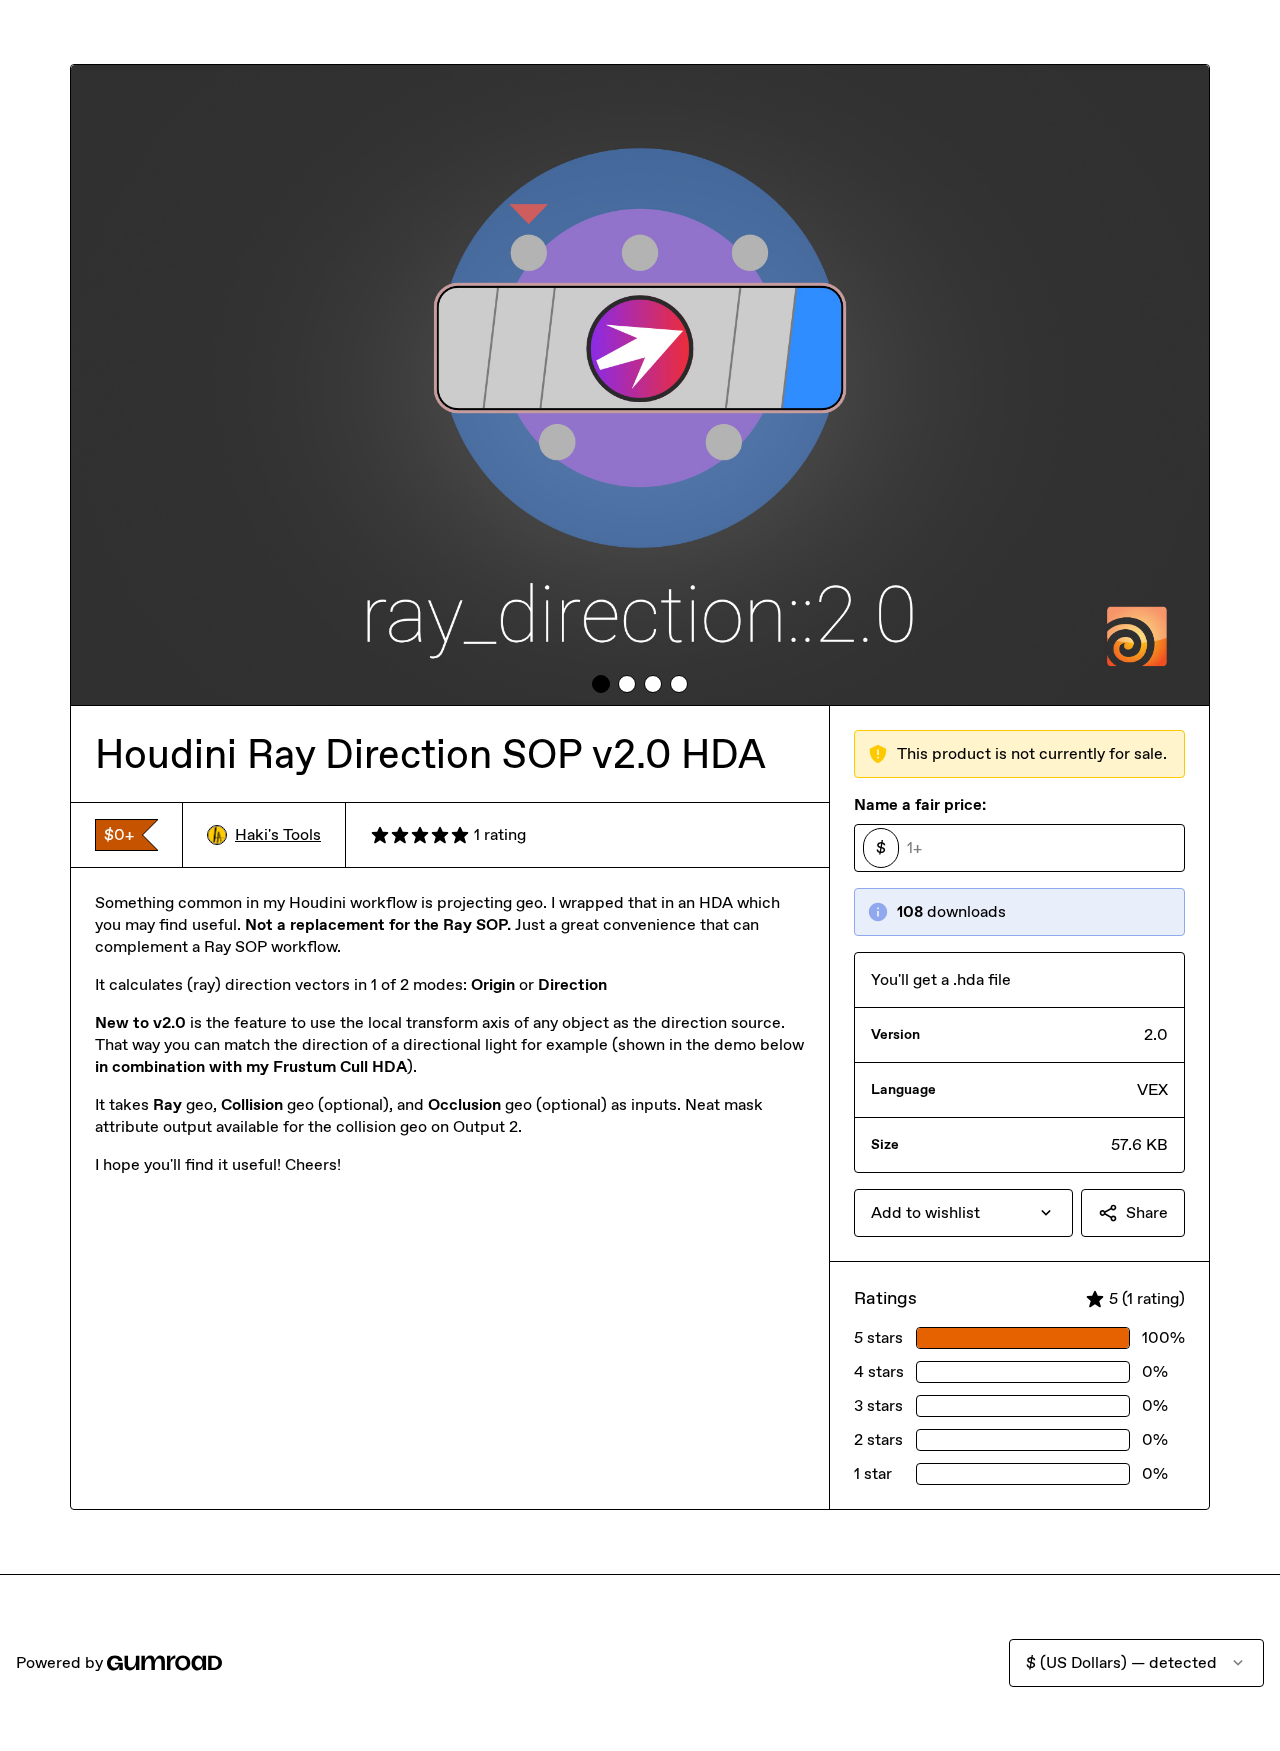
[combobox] (963, 1213)
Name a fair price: (920, 804)
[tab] (601, 684)
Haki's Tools (278, 834)
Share (1147, 1212)
